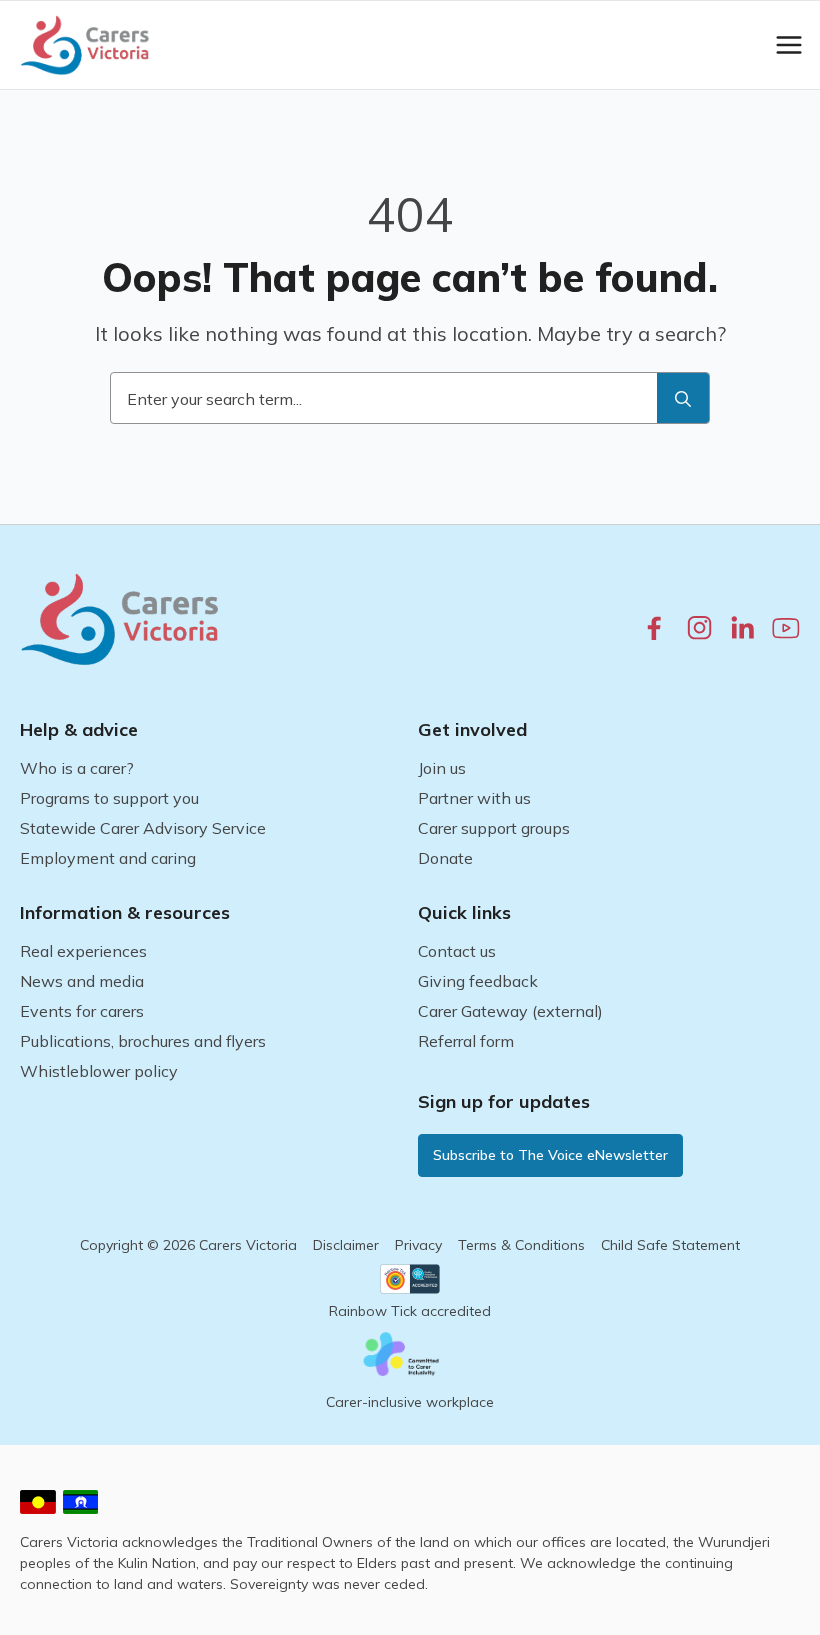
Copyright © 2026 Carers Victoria (188, 1245)
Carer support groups (494, 828)
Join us (442, 768)
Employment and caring (108, 858)
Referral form (466, 1041)
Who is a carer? (77, 768)
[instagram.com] (699, 627)
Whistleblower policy (99, 1071)
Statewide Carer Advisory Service (143, 828)
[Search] (683, 399)
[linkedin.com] (742, 627)
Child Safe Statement (670, 1245)
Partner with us (474, 798)
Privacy (418, 1245)
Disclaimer (346, 1245)
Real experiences (83, 951)
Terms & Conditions (521, 1245)
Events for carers (82, 1011)
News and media (82, 981)
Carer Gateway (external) (510, 1011)
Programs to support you (109, 798)
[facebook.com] (654, 627)
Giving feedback (478, 981)
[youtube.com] (786, 628)
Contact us (457, 951)
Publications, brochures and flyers (143, 1041)
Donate (445, 858)
